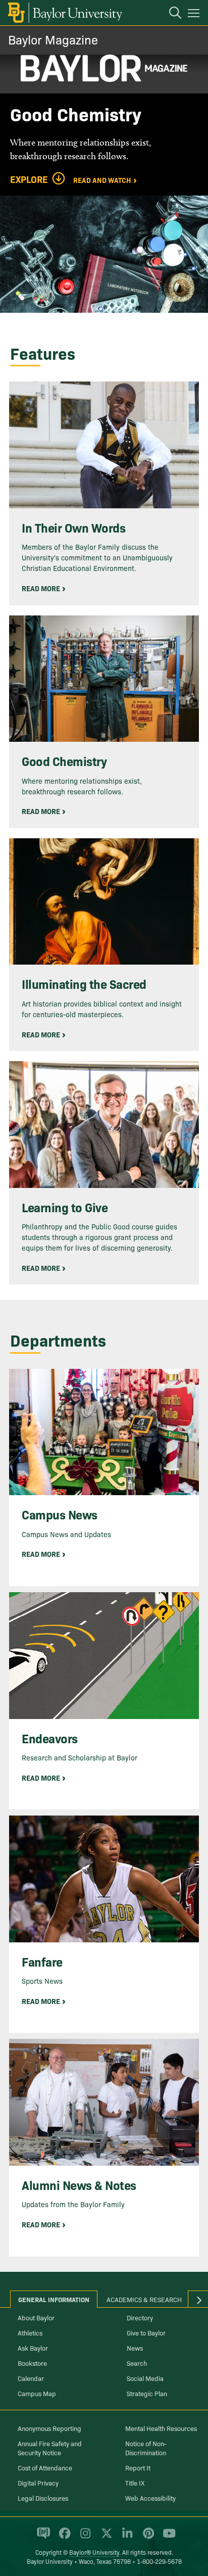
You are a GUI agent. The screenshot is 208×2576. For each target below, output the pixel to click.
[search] (170, 14)
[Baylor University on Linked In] (125, 2537)
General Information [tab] (54, 2299)
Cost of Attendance (45, 2467)
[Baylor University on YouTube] (167, 2537)
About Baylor (36, 2317)
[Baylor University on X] (105, 2537)
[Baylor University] (64, 13)
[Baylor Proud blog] (42, 2537)
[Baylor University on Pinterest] (147, 2537)
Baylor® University (94, 2552)
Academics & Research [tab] (144, 2299)
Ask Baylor (33, 2348)
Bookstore (32, 2363)
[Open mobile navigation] (195, 15)
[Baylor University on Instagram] (84, 2537)
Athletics (30, 2332)
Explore (29, 179)
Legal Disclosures (43, 2498)
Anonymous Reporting (49, 2428)
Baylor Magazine (53, 39)
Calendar (31, 2378)
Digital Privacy (38, 2483)
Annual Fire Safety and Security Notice (50, 2448)
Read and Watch (102, 179)
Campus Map (37, 2393)
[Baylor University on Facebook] (63, 2537)
